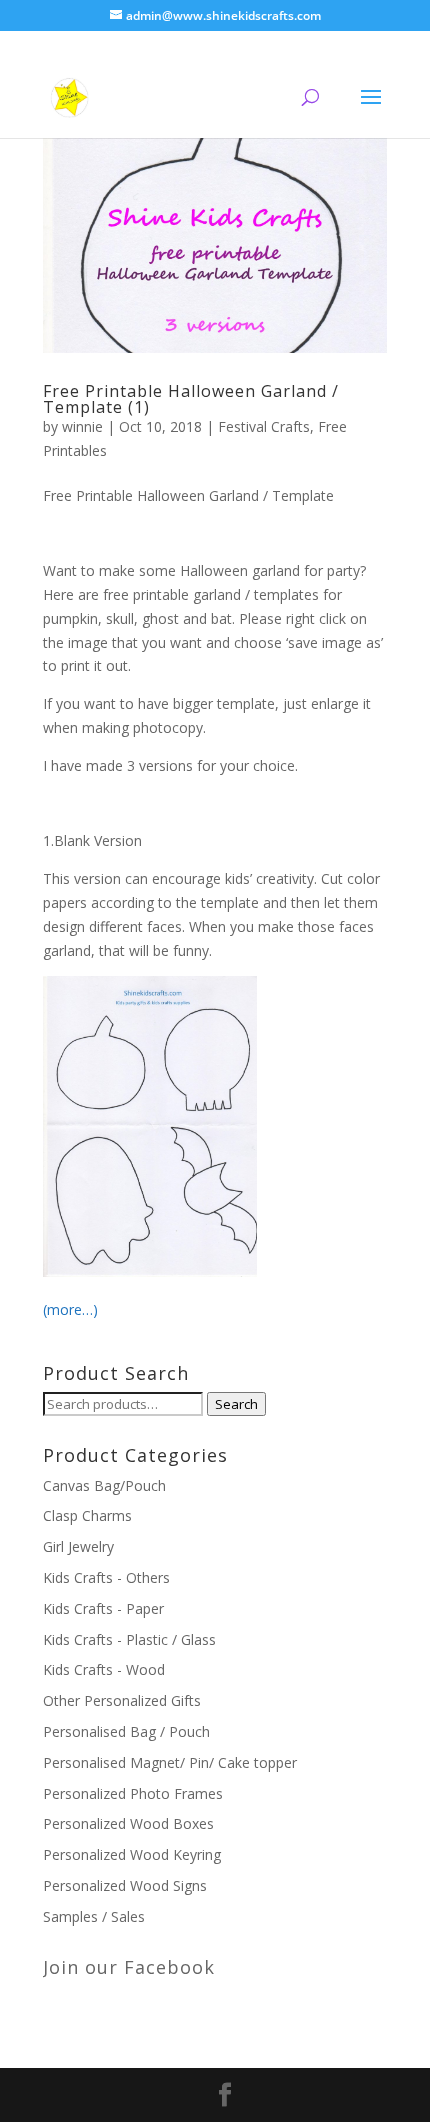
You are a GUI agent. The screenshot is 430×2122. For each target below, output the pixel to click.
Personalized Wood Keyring (132, 1854)
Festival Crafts (264, 426)
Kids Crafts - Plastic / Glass (129, 1639)
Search (236, 1404)
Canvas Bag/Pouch (104, 1485)
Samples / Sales (94, 1916)
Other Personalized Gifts (122, 1700)
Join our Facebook (129, 1967)
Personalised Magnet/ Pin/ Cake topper (170, 1762)
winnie (82, 426)
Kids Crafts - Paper (103, 1608)
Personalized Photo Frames (133, 1793)
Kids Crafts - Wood (104, 1669)
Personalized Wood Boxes (128, 1823)
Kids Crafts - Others (106, 1577)
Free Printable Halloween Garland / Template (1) (191, 399)
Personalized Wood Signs (125, 1885)
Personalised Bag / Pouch (126, 1731)
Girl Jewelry (78, 1546)
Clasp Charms (87, 1515)
